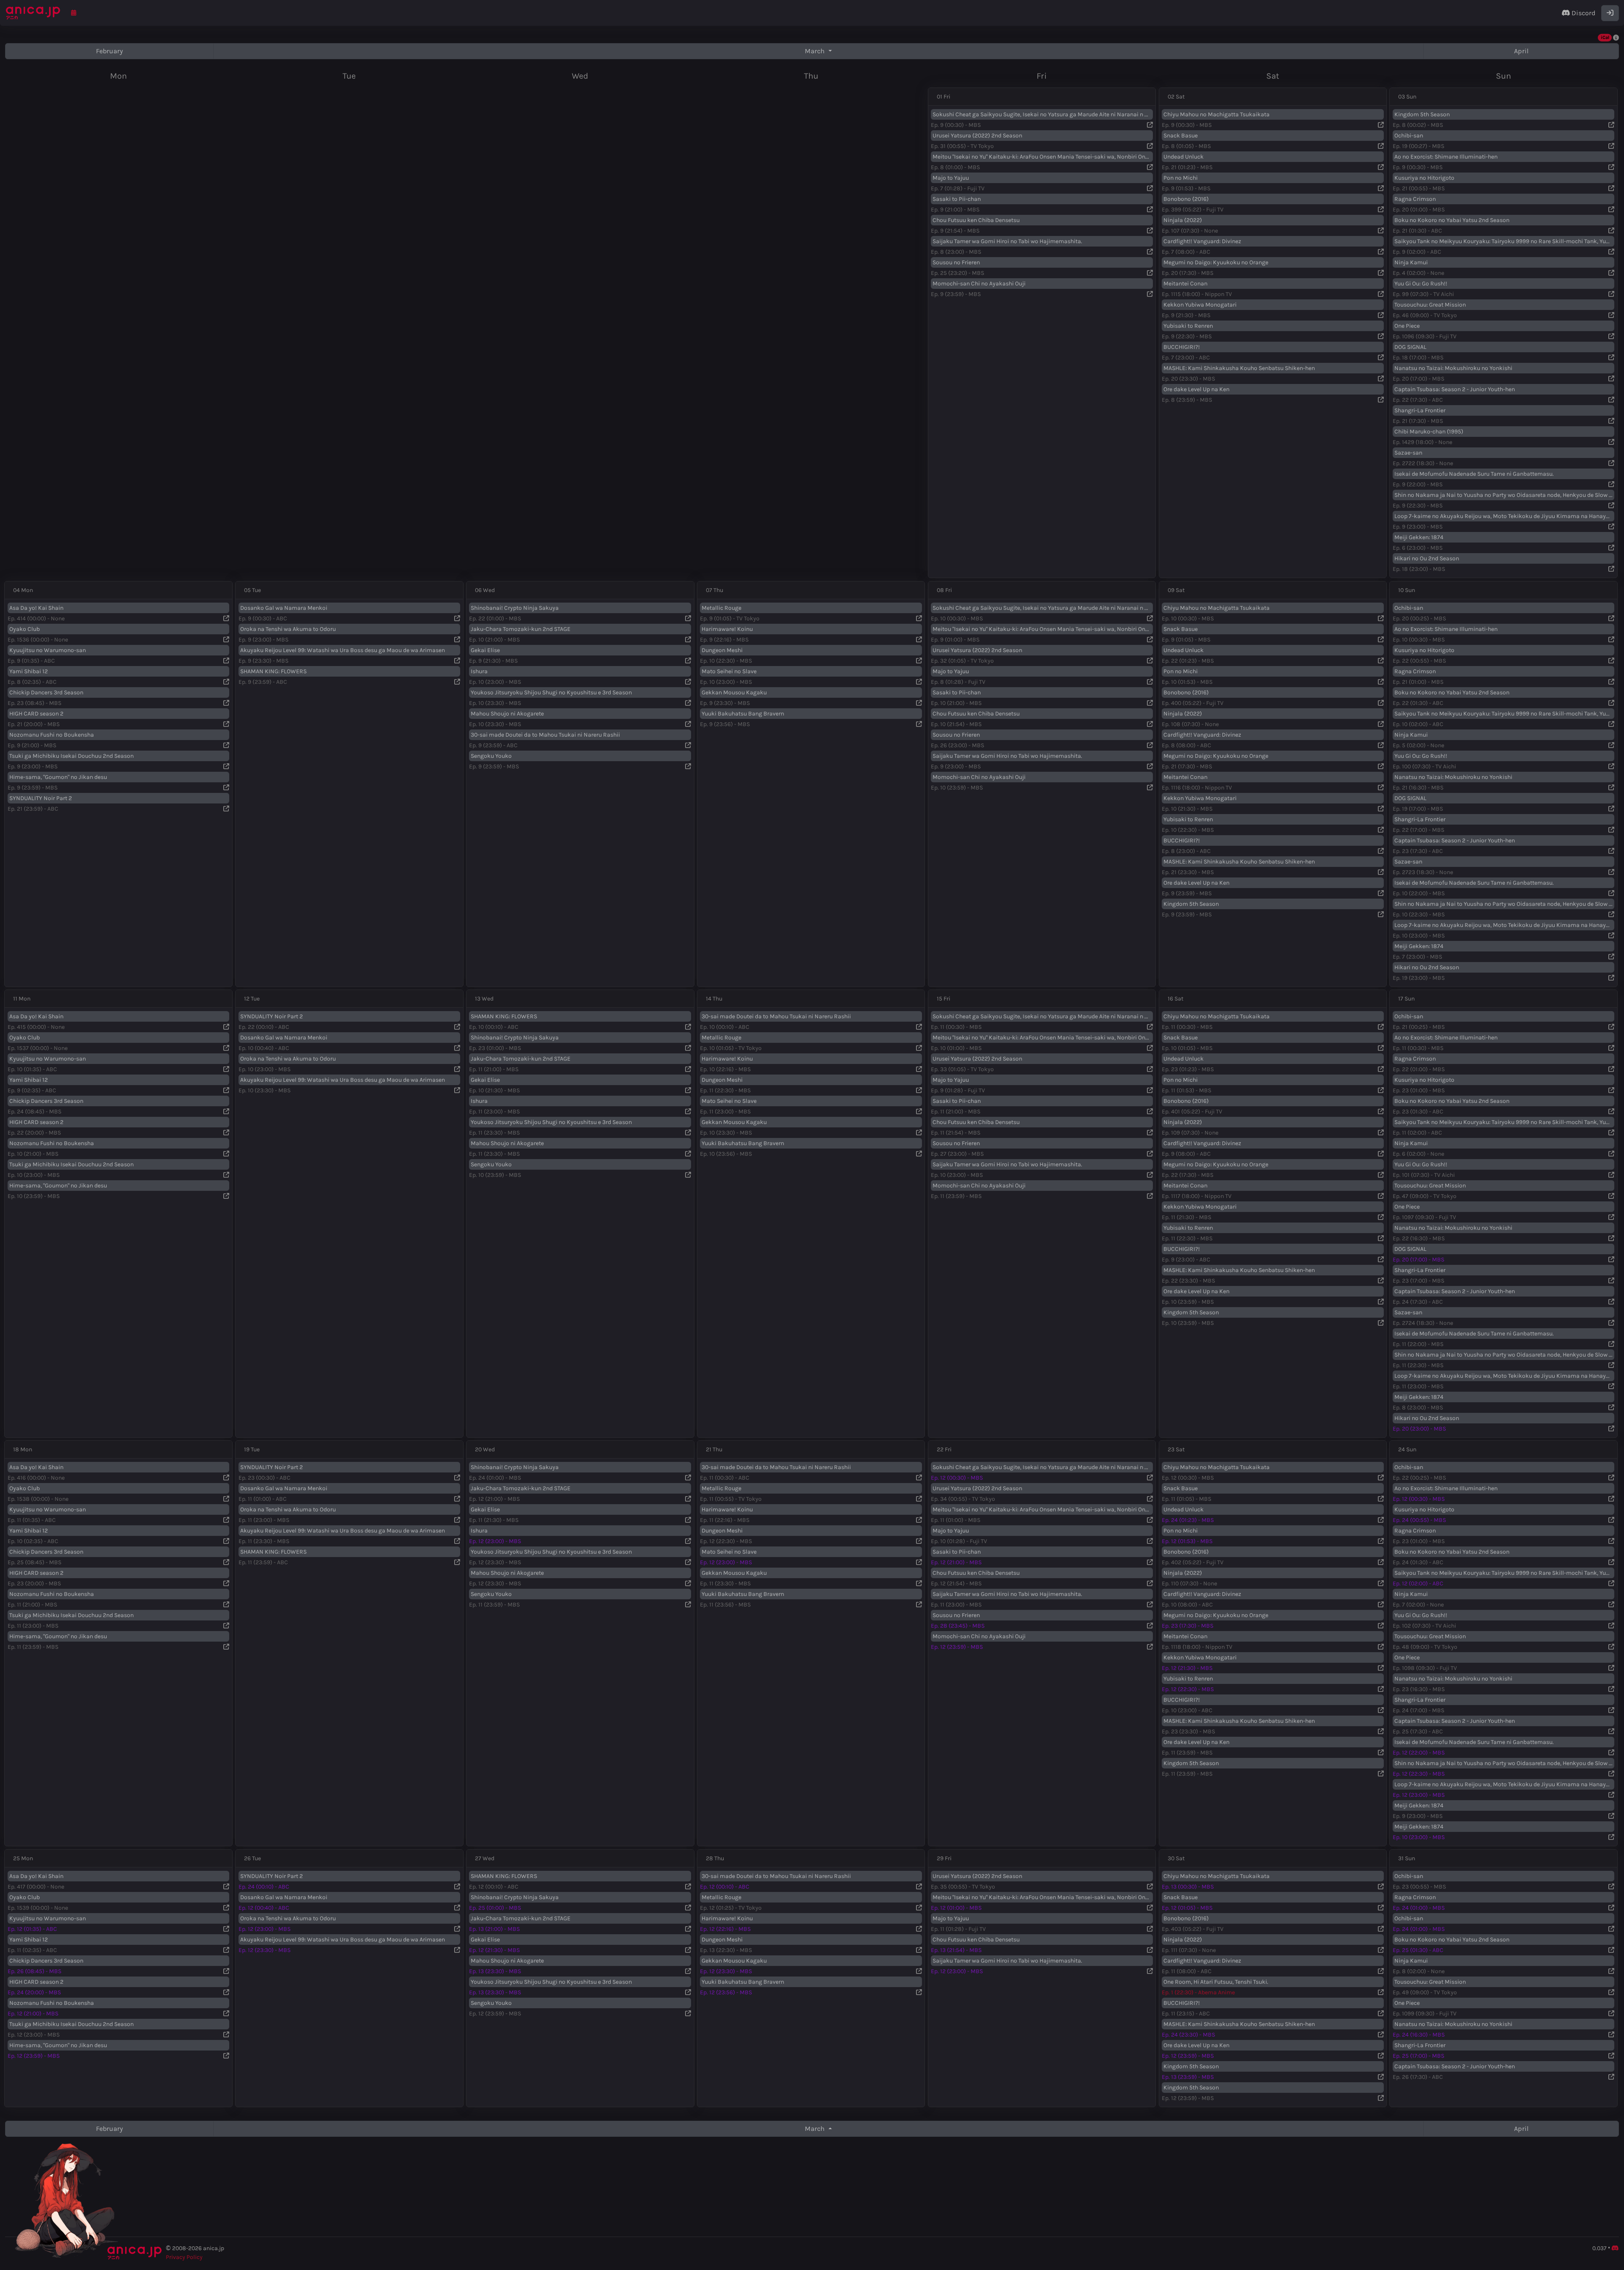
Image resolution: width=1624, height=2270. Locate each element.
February (110, 51)
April (1521, 51)
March (816, 51)
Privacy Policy (184, 2257)
